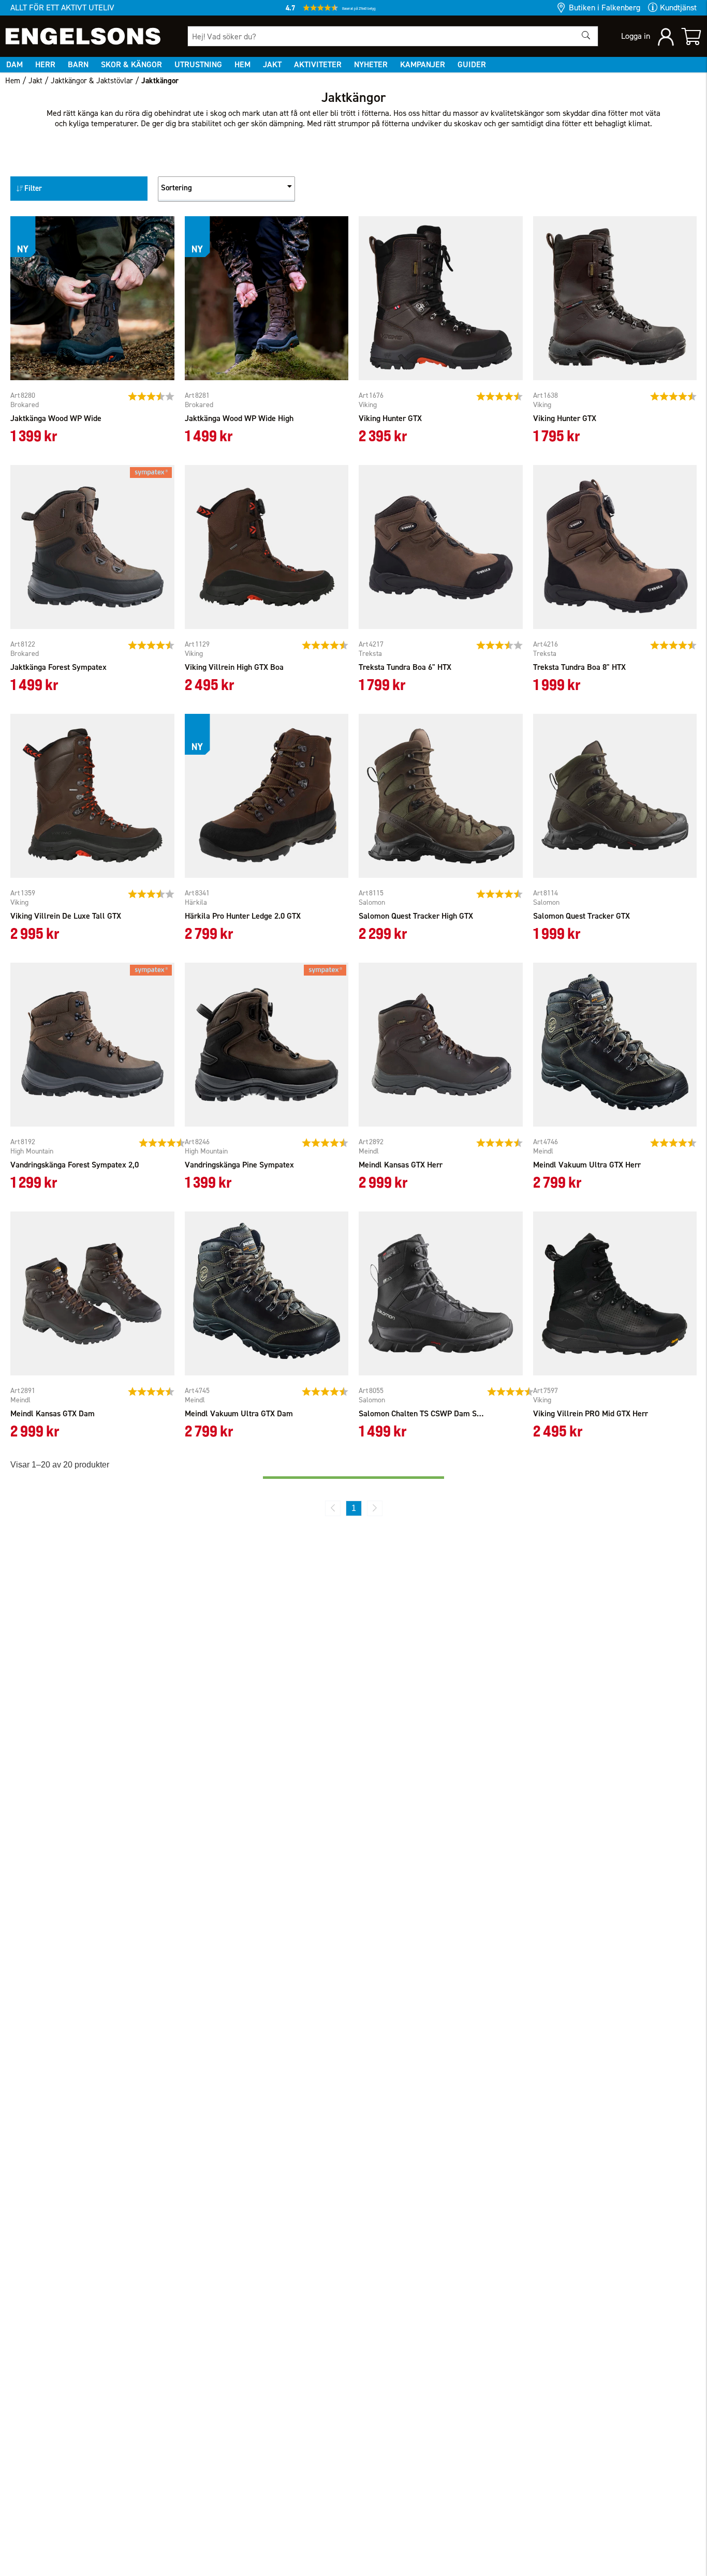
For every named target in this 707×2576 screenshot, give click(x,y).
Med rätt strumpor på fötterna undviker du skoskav (394, 123)
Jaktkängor (160, 81)
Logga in (636, 36)
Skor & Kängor (131, 64)
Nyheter (371, 64)
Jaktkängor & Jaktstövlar (92, 81)
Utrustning (198, 64)
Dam (14, 64)
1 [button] (354, 1508)
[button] (354, 10)
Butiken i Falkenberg (605, 8)
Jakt (272, 64)
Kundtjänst (678, 8)
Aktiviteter (318, 64)
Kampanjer (423, 64)
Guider (472, 64)
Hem (242, 64)
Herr (45, 64)
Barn (78, 64)
